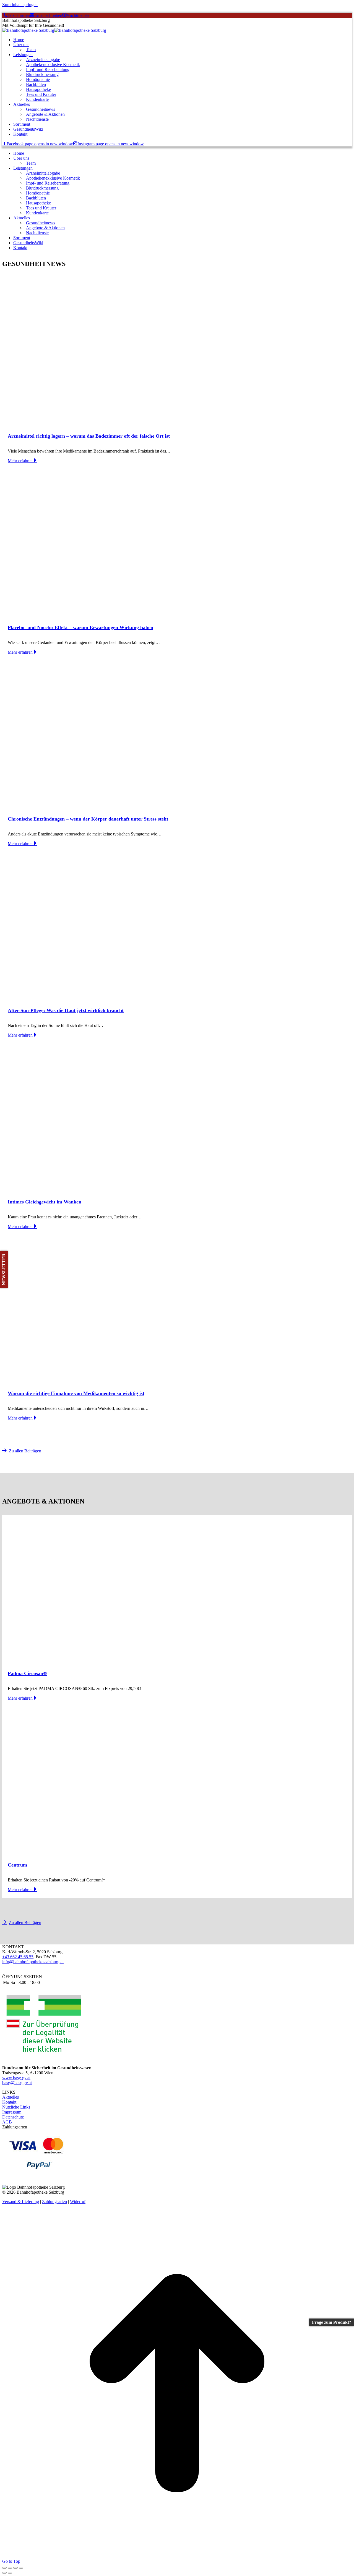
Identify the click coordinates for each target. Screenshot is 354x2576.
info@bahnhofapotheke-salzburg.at (33, 1962)
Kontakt (9, 2102)
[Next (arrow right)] (10, 2573)
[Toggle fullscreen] (15, 2568)
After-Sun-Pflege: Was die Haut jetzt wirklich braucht (66, 1010)
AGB (7, 2122)
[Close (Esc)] (4, 2568)
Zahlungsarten (54, 2202)
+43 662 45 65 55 (18, 1957)
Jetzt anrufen (19, 15)
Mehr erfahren (20, 461)
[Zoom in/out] (21, 2568)
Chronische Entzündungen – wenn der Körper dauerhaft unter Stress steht (88, 819)
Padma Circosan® (27, 1673)
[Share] (10, 2568)
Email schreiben (48, 15)
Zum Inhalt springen (20, 5)
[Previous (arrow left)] (4, 2573)
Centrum (17, 1865)
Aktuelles (11, 2097)
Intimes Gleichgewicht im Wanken (45, 1202)
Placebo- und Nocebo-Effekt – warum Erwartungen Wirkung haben (80, 627)
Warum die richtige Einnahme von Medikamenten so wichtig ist (76, 1393)
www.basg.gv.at (16, 2078)
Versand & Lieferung (21, 2202)
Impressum (12, 2112)
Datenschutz (13, 2117)
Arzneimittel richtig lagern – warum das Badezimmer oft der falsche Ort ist (89, 436)
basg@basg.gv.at (17, 2083)
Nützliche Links (16, 2107)
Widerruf (78, 2202)
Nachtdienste (78, 15)
